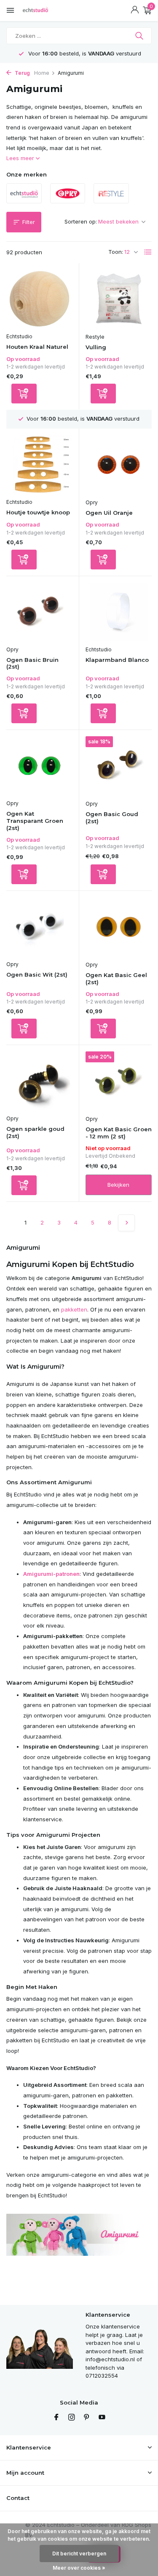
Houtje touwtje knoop (38, 512)
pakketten (74, 1309)
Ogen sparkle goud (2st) (35, 1132)
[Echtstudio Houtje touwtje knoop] (39, 464)
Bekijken (118, 1185)
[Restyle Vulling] (119, 299)
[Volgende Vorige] (126, 1223)
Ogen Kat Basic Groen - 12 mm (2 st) (119, 1133)
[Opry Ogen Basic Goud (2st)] (119, 766)
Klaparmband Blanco (117, 660)
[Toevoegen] (24, 394)
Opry (92, 502)
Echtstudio (19, 336)
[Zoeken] (140, 36)
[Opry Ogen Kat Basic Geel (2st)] (119, 927)
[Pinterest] (87, 2418)
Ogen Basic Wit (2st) (37, 975)
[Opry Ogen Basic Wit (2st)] (39, 927)
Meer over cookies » (79, 2568)
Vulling (96, 347)
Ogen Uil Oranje (109, 513)
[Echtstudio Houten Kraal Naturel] (39, 299)
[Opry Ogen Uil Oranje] (119, 465)
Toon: (116, 252)
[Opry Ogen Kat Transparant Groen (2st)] (39, 766)
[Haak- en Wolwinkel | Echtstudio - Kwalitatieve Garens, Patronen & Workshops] (44, 11)
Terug (22, 73)
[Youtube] (102, 2418)
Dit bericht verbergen (79, 2554)
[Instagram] (72, 2418)
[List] (148, 252)
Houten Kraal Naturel (37, 347)
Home (42, 73)
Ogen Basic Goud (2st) (112, 818)
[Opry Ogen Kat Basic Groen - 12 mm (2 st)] (119, 1081)
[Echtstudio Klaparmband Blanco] (119, 612)
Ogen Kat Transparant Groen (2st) (35, 821)
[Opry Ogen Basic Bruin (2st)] (39, 612)
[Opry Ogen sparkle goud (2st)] (39, 1081)
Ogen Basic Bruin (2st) (32, 663)
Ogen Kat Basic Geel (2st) (116, 979)
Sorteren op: (81, 221)
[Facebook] (56, 2418)
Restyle (95, 337)
